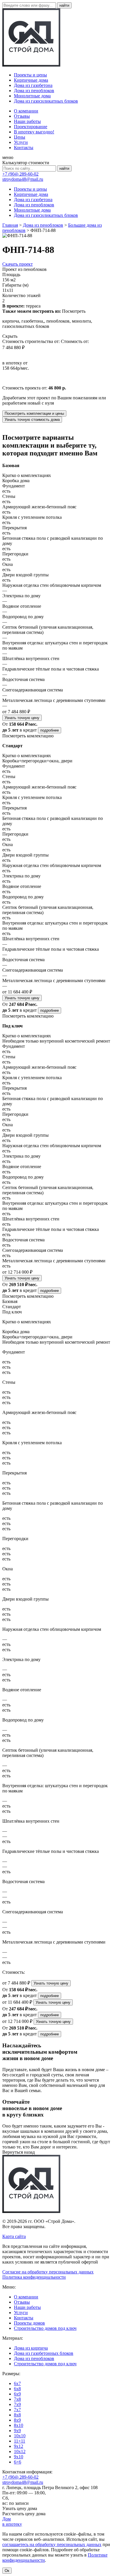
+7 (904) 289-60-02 (20, 174)
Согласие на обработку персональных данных (48, 2272)
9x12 (19, 2446)
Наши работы (27, 121)
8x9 (17, 2420)
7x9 (17, 2404)
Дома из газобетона (33, 85)
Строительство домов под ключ (45, 2328)
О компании (26, 111)
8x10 (19, 2425)
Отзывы (22, 116)
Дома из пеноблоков (34, 91)
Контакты (24, 148)
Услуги (21, 142)
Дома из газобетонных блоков (44, 2353)
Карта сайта (14, 2236)
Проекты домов (29, 2323)
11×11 (20, 2441)
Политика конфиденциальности (34, 2277)
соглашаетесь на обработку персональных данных (52, 2544)
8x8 (17, 2415)
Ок (7, 2571)
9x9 (17, 2431)
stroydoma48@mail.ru (23, 179)
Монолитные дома (32, 96)
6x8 (17, 2389)
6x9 (17, 2394)
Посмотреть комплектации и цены (34, 413)
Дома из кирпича (31, 2348)
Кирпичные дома (31, 80)
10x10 (20, 2436)
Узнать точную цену (22, 718)
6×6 (18, 2462)
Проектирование (31, 127)
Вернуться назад (19, 2152)
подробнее (50, 730)
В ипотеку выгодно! (34, 132)
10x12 (20, 2451)
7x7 (17, 2410)
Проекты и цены (30, 75)
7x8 (17, 2399)
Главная (10, 225)
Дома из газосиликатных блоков (46, 101)
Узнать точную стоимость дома (32, 420)
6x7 (17, 2383)
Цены (20, 137)
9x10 (19, 2457)
